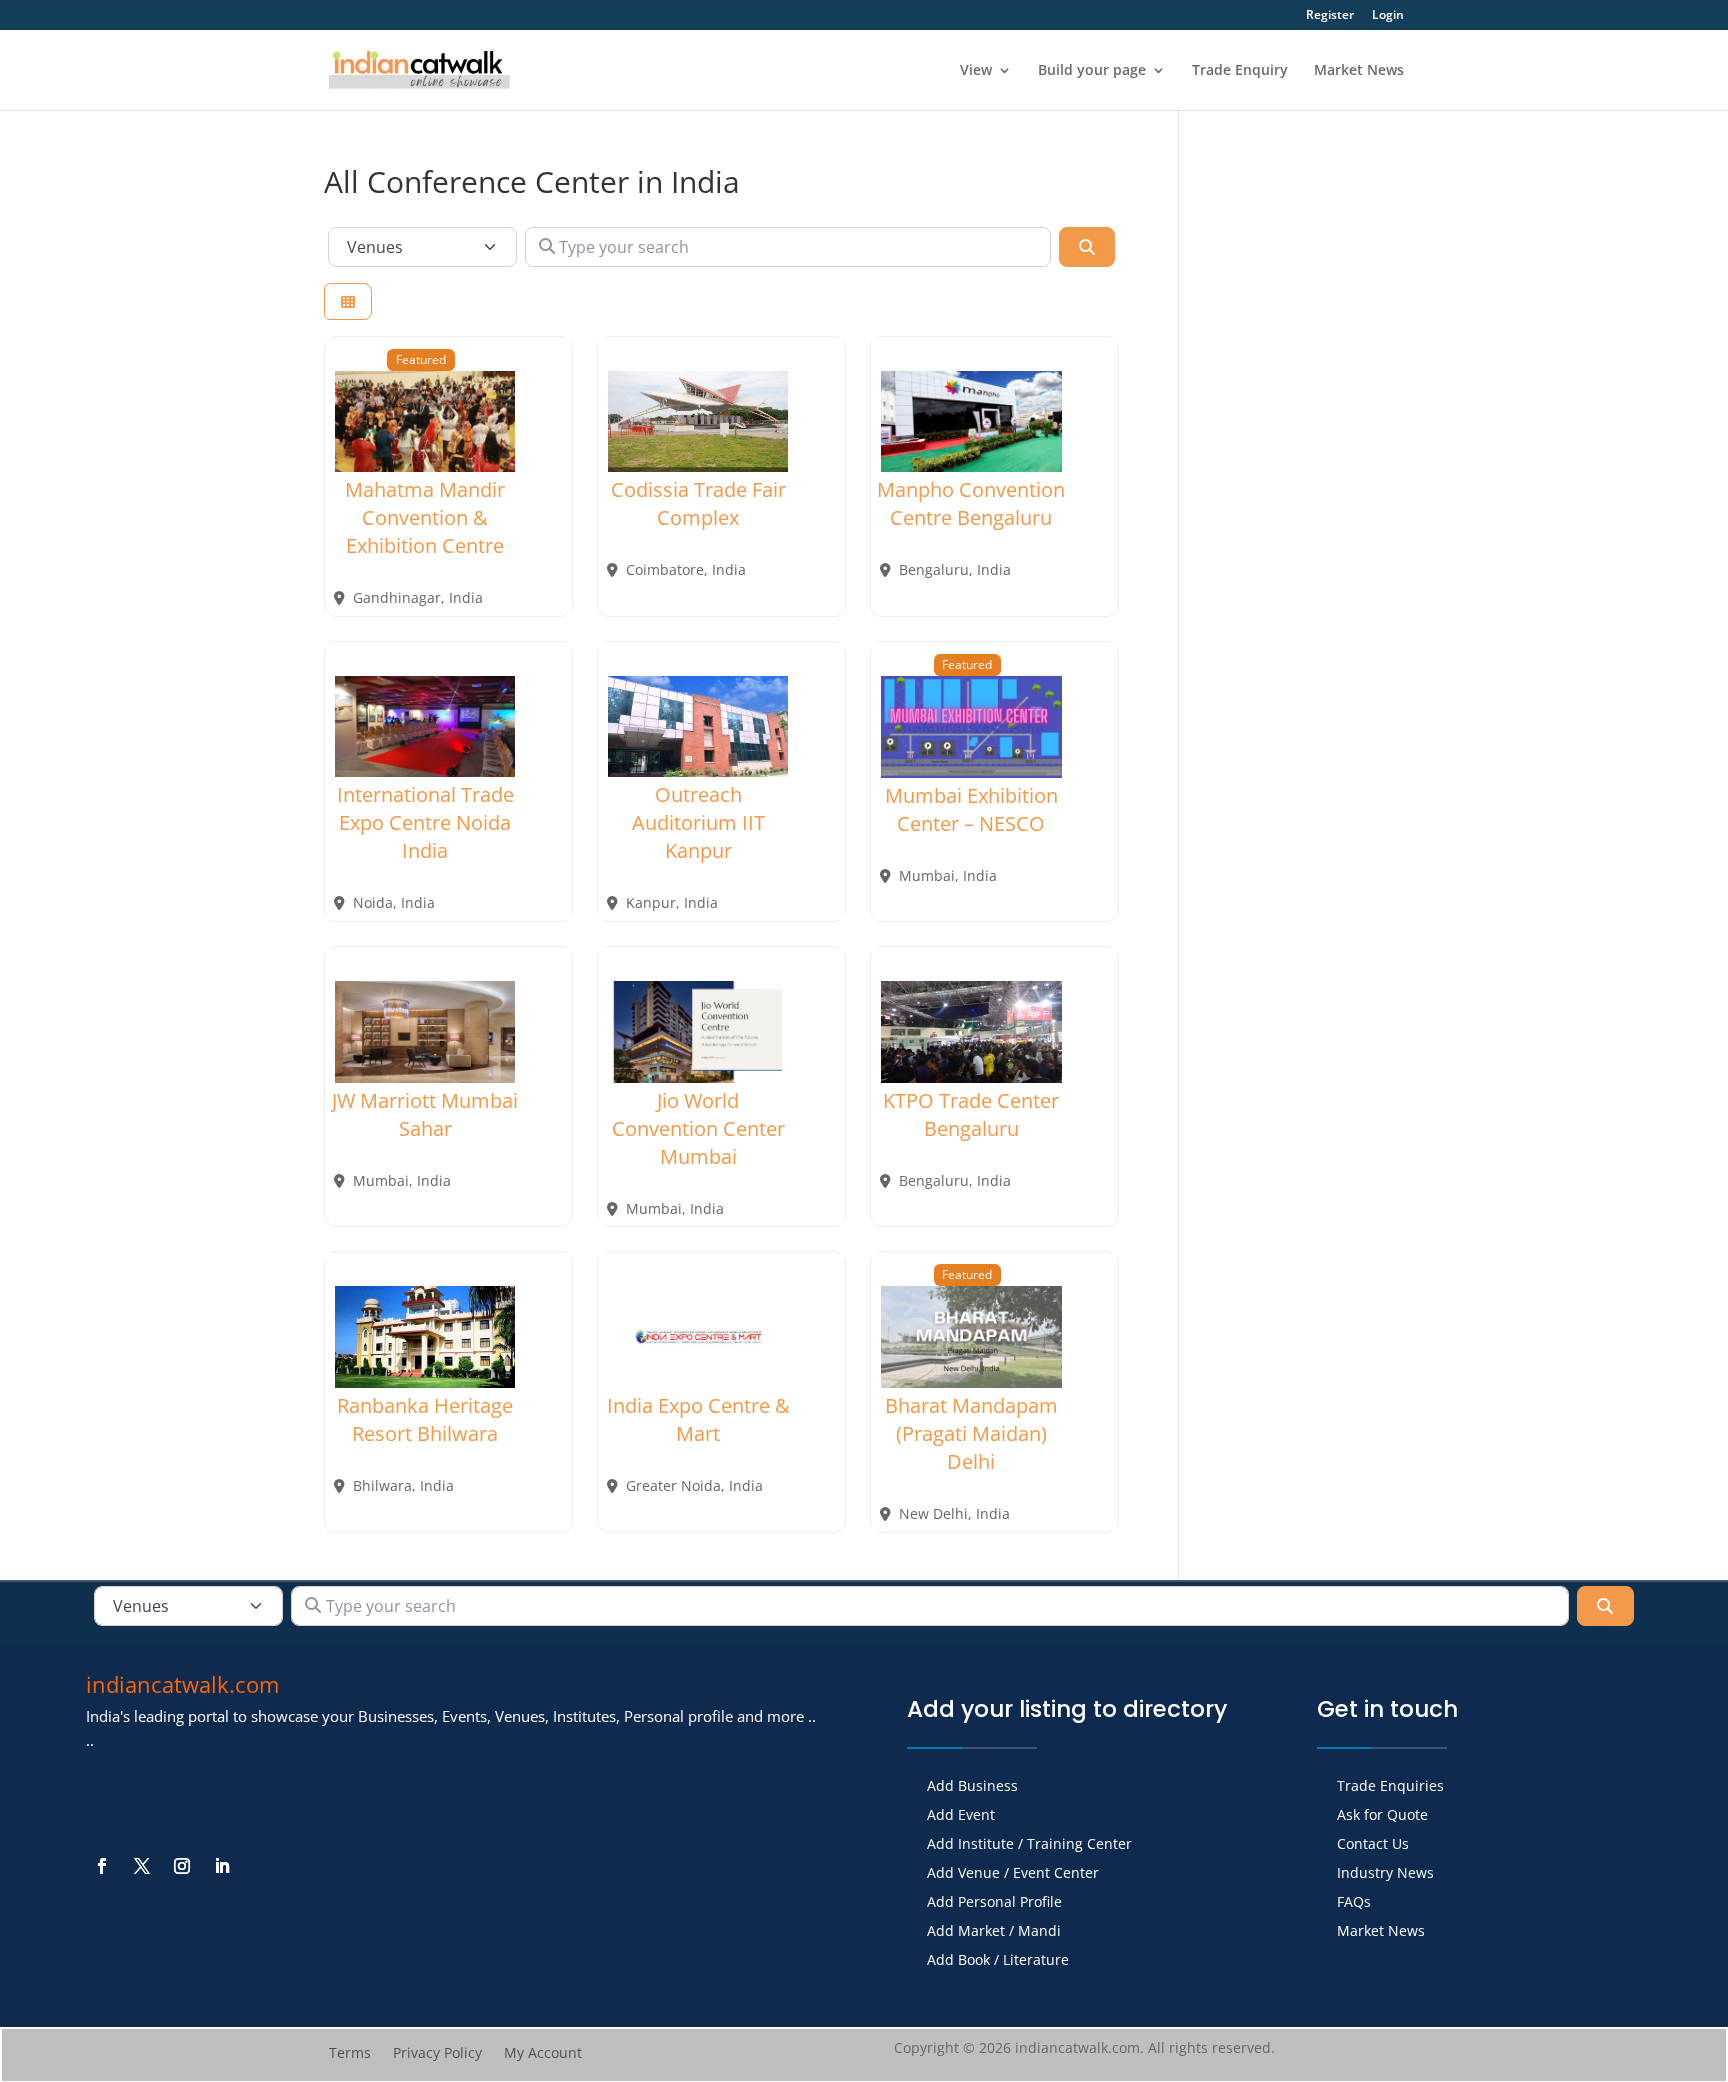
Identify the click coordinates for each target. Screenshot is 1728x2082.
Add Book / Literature (998, 1961)
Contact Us (1373, 1845)
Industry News (1385, 1874)
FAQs (1354, 1903)
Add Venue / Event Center (1013, 1874)
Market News (1359, 71)
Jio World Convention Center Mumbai (698, 1128)
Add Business (972, 1787)
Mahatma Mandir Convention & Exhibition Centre (425, 517)
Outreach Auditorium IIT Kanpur (698, 822)
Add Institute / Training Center (1029, 1845)
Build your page (1092, 71)
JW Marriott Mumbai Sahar (425, 1114)
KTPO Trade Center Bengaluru (971, 1114)
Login (1388, 16)
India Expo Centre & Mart (698, 1419)
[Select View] (348, 301)
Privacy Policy (437, 2054)
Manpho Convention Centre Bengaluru (971, 503)
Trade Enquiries (1390, 1787)
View (976, 71)
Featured (421, 359)
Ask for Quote (1382, 1816)
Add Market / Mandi (994, 1932)
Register (1330, 16)
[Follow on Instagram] (182, 1866)
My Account (543, 2054)
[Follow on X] (142, 1866)
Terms (350, 2054)
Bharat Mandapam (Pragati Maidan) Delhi (971, 1433)
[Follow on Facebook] (102, 1866)
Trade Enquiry (1240, 71)
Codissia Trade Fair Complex (698, 503)
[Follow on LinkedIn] (222, 1866)
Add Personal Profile (994, 1903)
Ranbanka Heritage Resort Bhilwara (425, 1419)
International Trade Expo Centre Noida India (425, 822)
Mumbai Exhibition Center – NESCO (971, 809)
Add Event (961, 1816)
